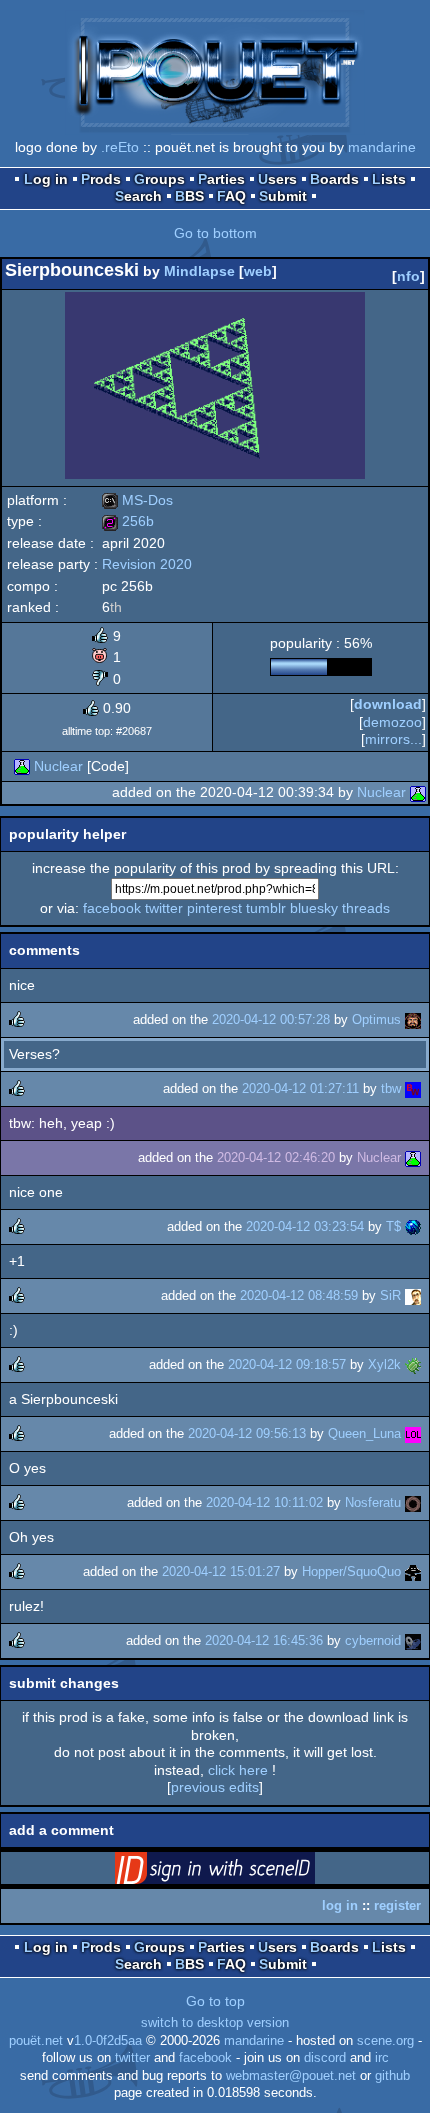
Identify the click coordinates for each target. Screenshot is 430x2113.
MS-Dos (137, 500)
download (388, 704)
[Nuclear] (22, 766)
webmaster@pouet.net (291, 2076)
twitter (164, 908)
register (397, 1905)
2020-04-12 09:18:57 (287, 1364)
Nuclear (58, 766)
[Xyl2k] (413, 1364)
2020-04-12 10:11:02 (264, 1502)
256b (128, 521)
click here (238, 1770)
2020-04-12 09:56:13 (247, 1433)
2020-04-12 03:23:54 (305, 1226)
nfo (408, 276)
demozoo (392, 722)
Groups (159, 179)
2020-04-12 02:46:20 (276, 1157)
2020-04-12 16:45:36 (264, 1640)
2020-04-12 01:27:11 (300, 1088)
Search (138, 196)
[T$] (413, 1226)
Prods (101, 179)
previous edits (215, 1787)
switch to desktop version (215, 2023)
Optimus (376, 1019)
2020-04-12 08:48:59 (299, 1295)
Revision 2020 (147, 564)
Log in (46, 179)
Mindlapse (199, 271)
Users (277, 179)
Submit (283, 196)
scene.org (385, 2041)
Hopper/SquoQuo (351, 1571)
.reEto (120, 147)
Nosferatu (373, 1502)
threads (366, 908)
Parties (221, 179)
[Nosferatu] (413, 1502)
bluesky (314, 908)
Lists (389, 179)
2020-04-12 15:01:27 (221, 1571)
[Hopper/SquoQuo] (413, 1571)
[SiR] (413, 1295)
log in (340, 1905)
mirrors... (393, 739)
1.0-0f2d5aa (108, 2041)
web (258, 271)
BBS (189, 196)
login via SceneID (246, 1872)
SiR (390, 1295)
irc (382, 2058)
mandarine (382, 147)
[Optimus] (413, 1019)
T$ (393, 1226)
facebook (112, 908)
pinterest (214, 908)
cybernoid (373, 1640)
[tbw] (413, 1088)
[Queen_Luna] (413, 1433)
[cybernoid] (413, 1640)
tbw (391, 1088)
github (392, 2076)
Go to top (215, 2001)
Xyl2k (384, 1364)
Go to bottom (215, 233)
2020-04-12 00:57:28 (271, 1019)
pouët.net (36, 2041)
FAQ (231, 196)
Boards (334, 179)
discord (325, 2058)
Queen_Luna (364, 1433)
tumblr (266, 908)
